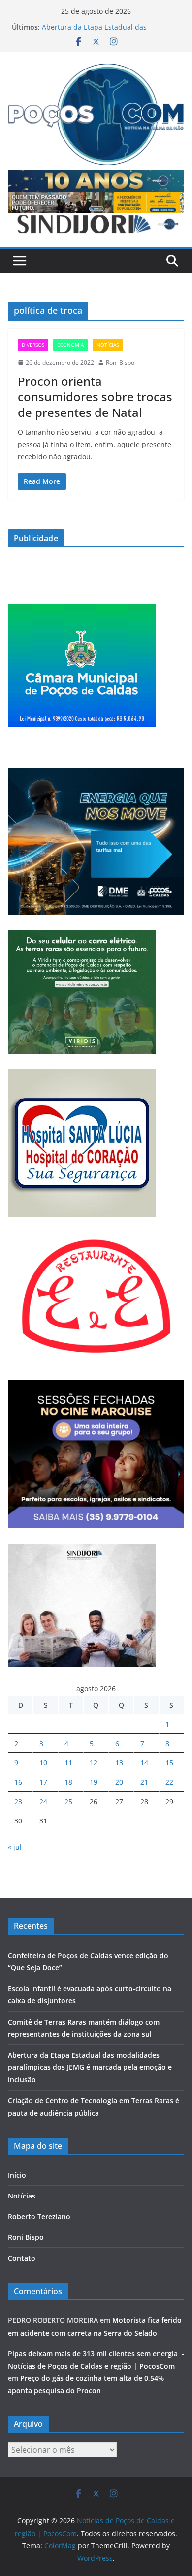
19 (94, 1782)
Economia (70, 345)
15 (169, 1763)
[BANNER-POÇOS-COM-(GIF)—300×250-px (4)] (82, 610)
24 (43, 1802)
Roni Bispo (120, 362)
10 (43, 1763)
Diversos (33, 345)
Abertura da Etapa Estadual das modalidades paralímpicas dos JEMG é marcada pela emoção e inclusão (90, 2067)
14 (144, 1763)
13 (119, 1763)
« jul (15, 1847)
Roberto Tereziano (39, 2216)
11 (68, 1763)
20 (119, 1782)
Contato (22, 2258)
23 (18, 1802)
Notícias (108, 345)
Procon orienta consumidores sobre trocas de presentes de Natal (95, 396)
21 (144, 1782)
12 (94, 1763)
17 (43, 1782)
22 (169, 1782)
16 (18, 1782)
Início (17, 2175)
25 (68, 1802)
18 (68, 1782)
